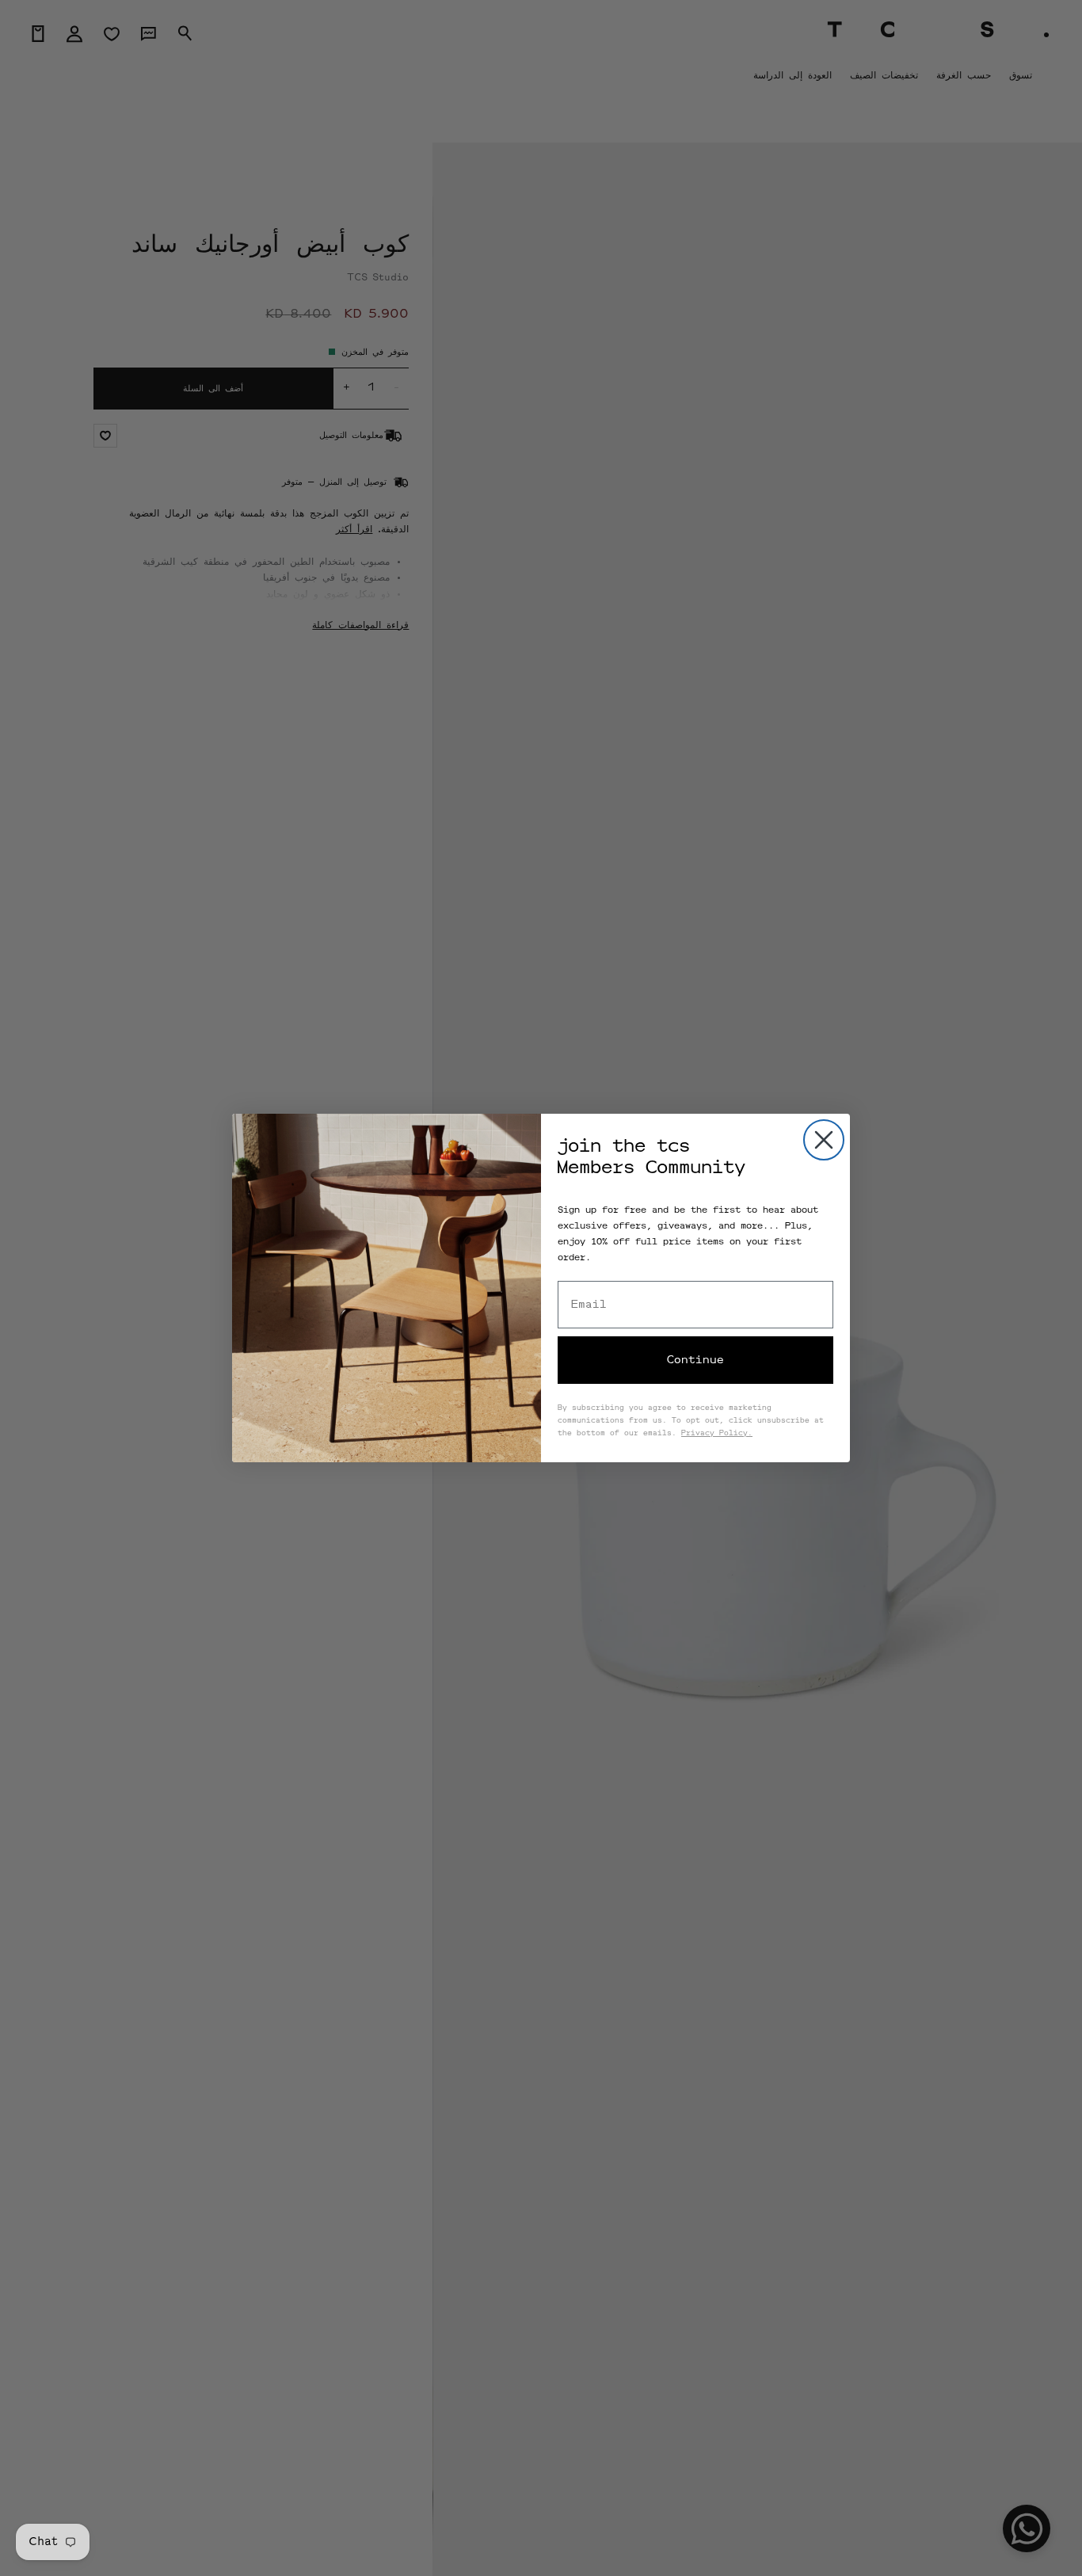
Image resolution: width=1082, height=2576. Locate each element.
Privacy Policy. (717, 1434)
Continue (695, 1360)
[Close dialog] (824, 1140)
